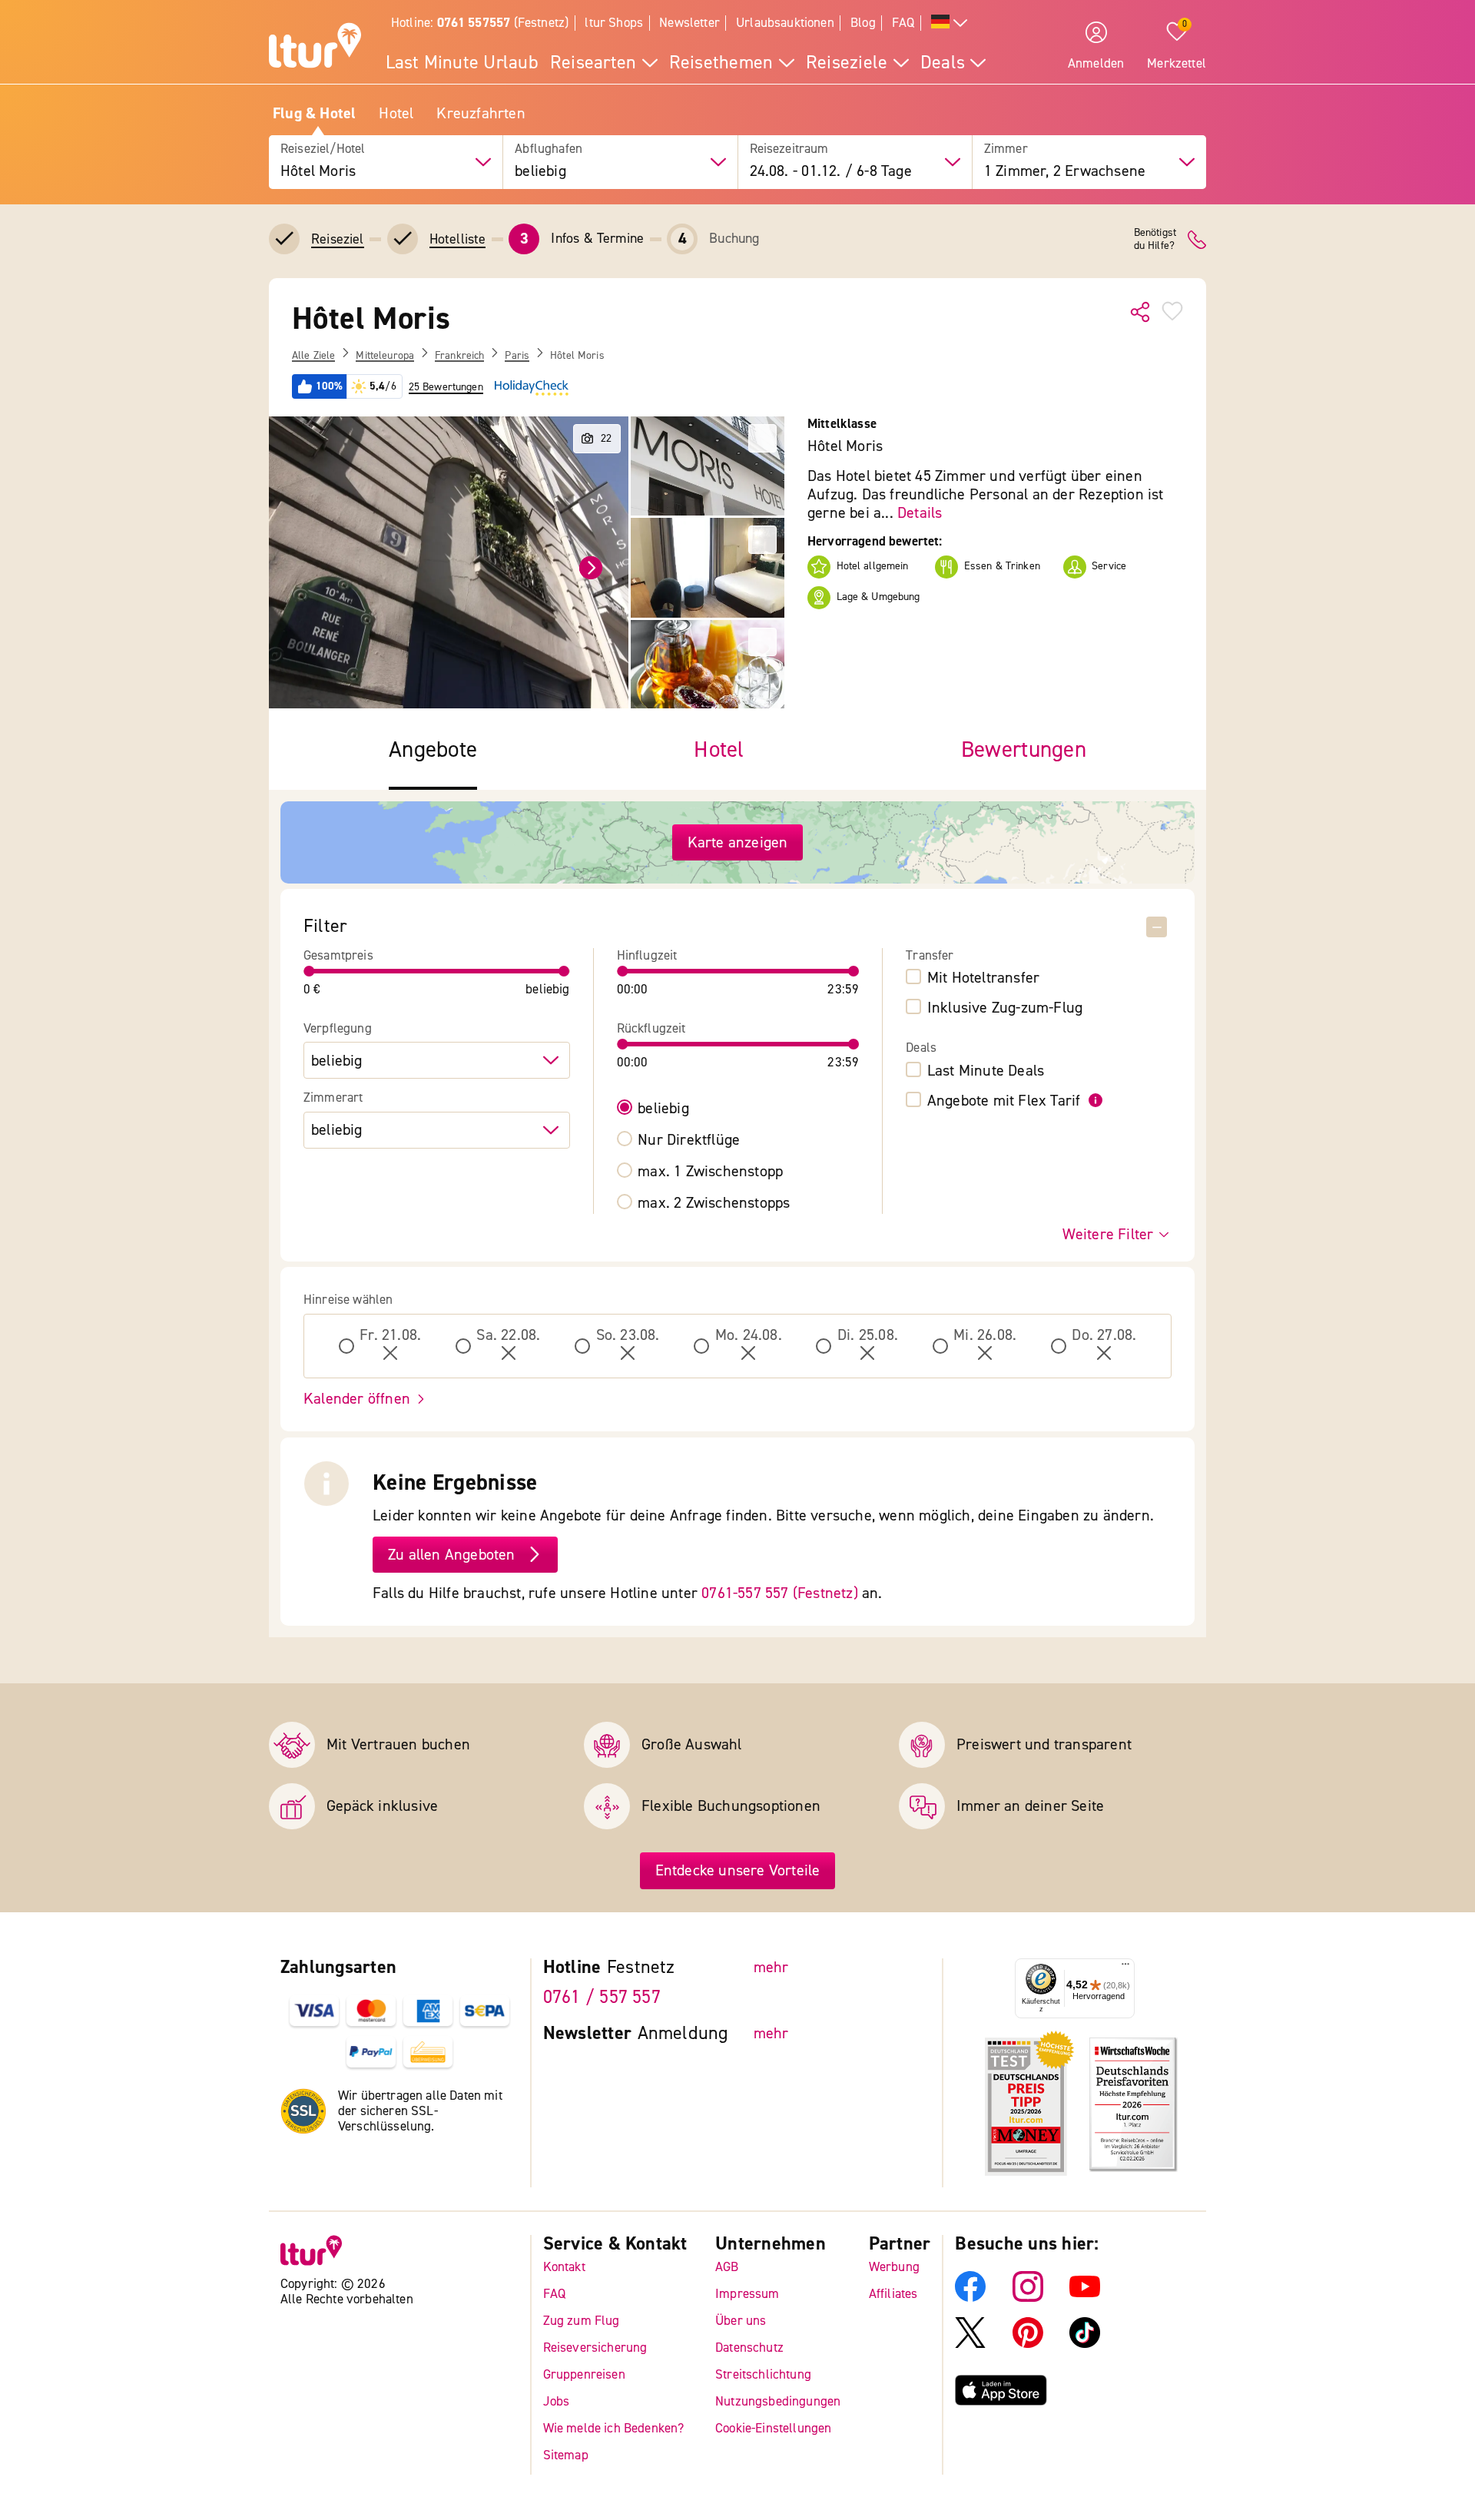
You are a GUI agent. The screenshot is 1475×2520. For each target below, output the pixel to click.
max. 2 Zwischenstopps (714, 1203)
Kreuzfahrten (481, 114)
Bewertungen (1024, 750)
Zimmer (1006, 149)
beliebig (663, 1109)
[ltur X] (970, 2343)
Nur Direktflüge (689, 1140)
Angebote (433, 750)
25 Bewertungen (446, 387)
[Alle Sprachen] (950, 23)
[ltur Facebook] (970, 2297)
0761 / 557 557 (602, 1997)
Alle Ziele (313, 356)
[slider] (310, 971)
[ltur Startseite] (315, 48)
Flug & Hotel (314, 114)
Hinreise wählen (348, 1300)
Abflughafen (549, 149)
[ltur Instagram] (1028, 2297)
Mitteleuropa (385, 356)
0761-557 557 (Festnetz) (780, 1593)
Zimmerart (333, 1098)
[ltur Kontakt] (1197, 240)
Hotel (396, 114)
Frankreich (459, 356)
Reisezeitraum (789, 149)
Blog (863, 23)
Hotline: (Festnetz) (480, 23)
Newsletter (689, 23)
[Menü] (1125, 1968)
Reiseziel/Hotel (323, 149)
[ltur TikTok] (1085, 2343)
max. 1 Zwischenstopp (710, 1172)
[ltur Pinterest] (1028, 2343)
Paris (517, 356)
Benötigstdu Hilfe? (1155, 240)
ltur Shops (614, 23)
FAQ (903, 23)
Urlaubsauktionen (785, 23)
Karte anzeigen (738, 842)
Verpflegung (338, 1029)
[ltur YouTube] (1085, 2297)
